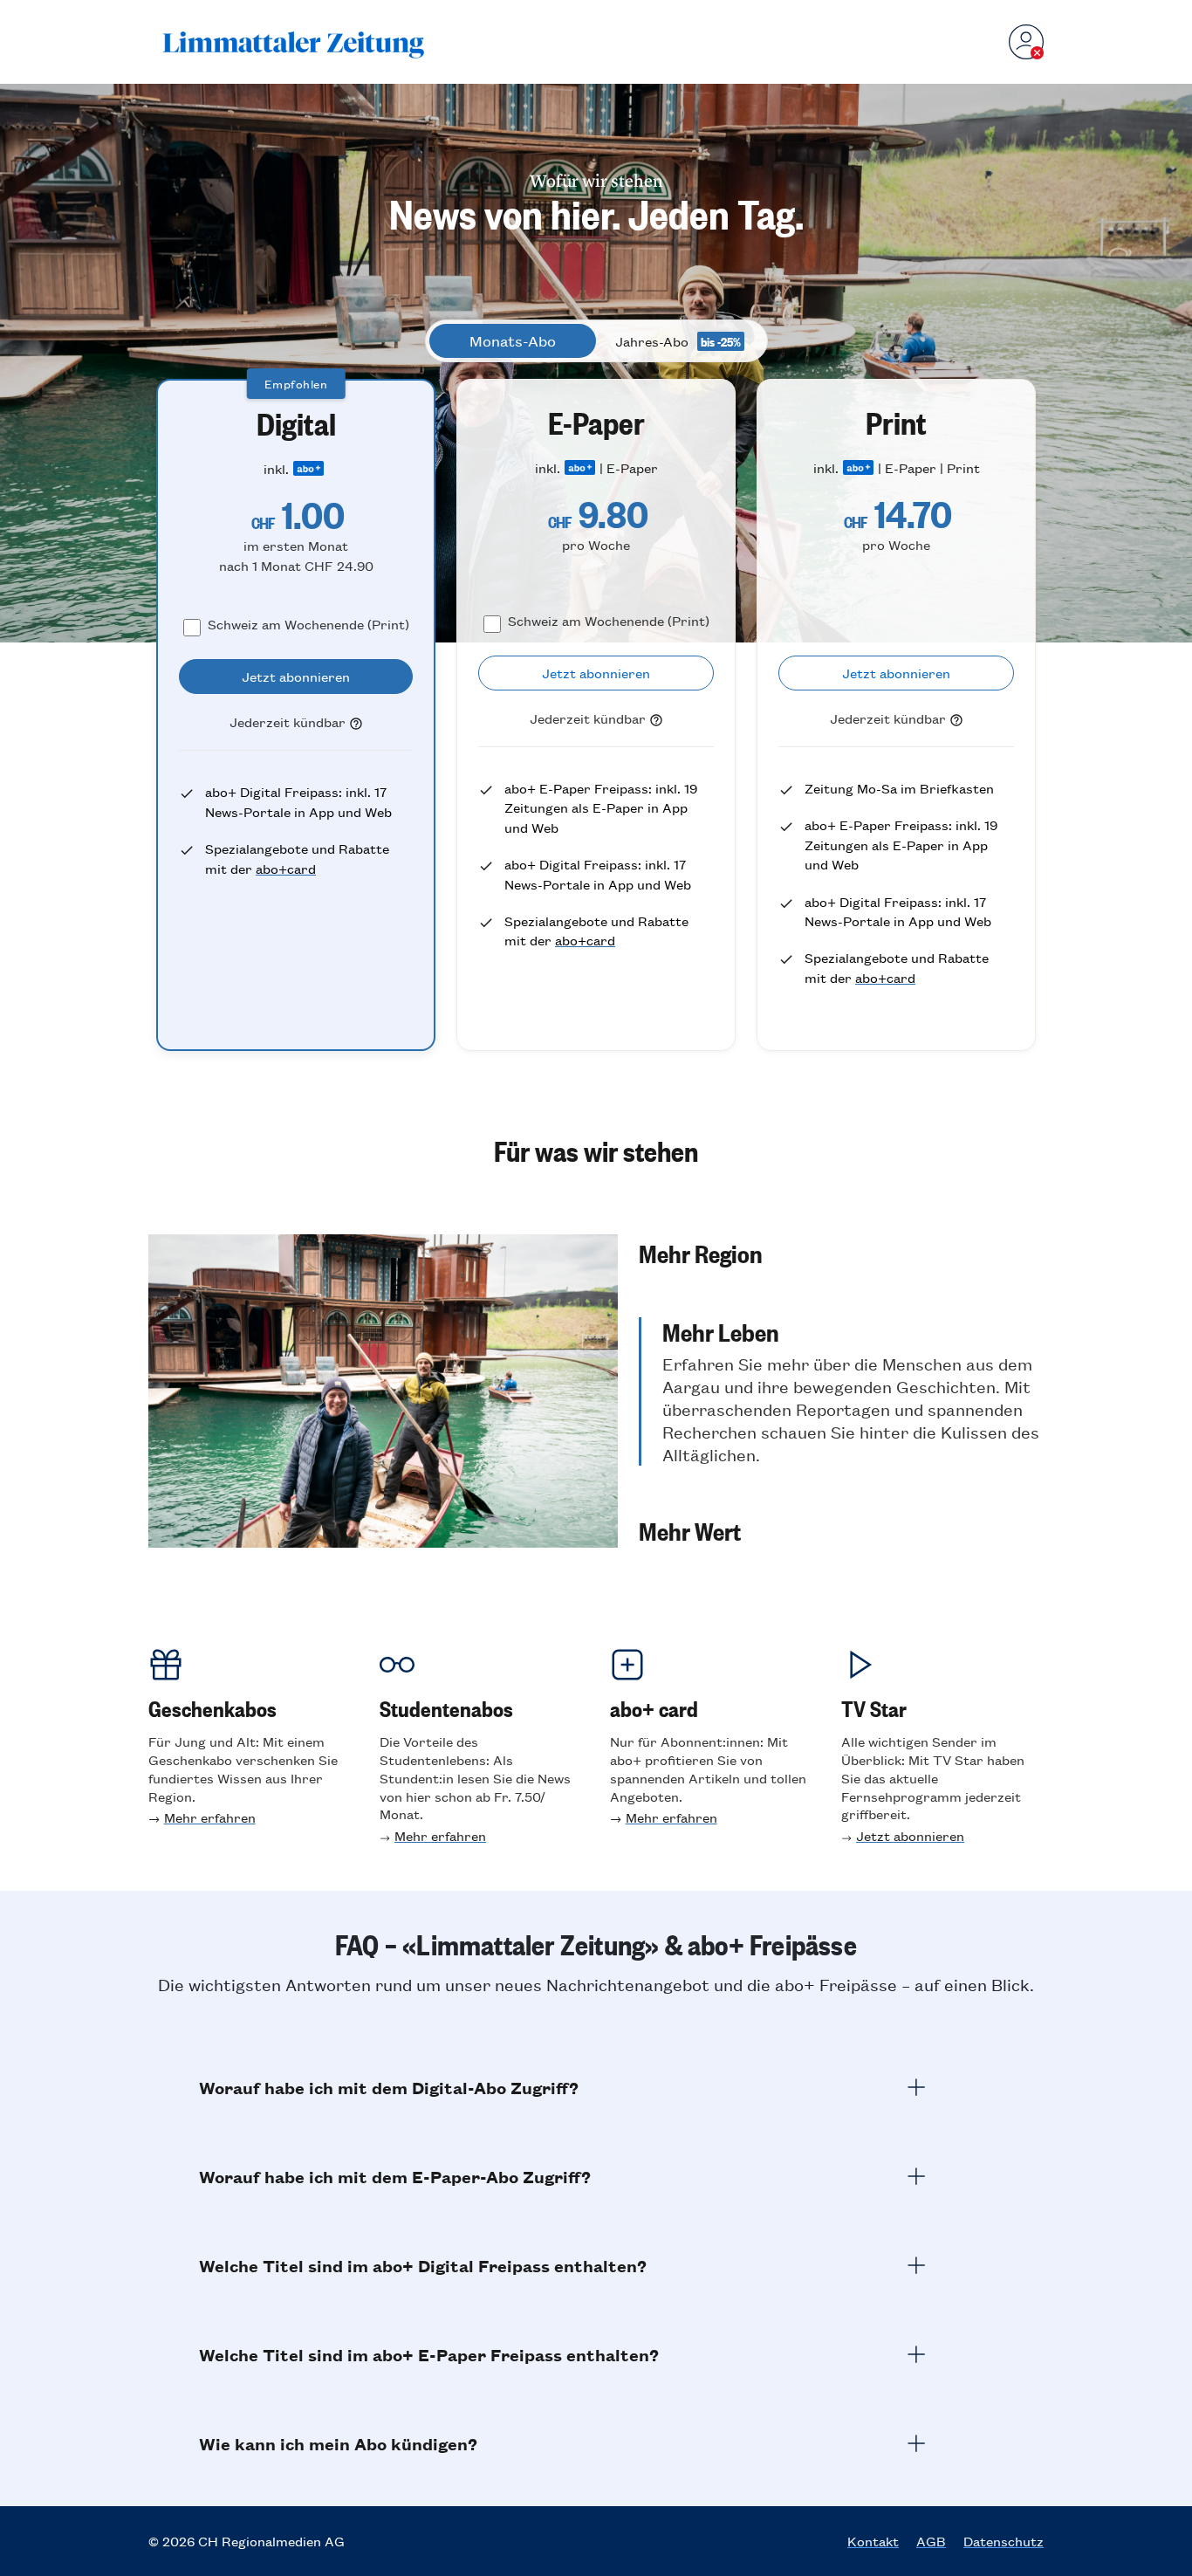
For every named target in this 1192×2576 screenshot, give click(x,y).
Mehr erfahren (210, 1817)
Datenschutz (1004, 2541)
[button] (841, 1253)
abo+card (286, 868)
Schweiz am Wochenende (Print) (308, 624)
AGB (931, 2541)
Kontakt (873, 2541)
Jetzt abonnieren (910, 1835)
